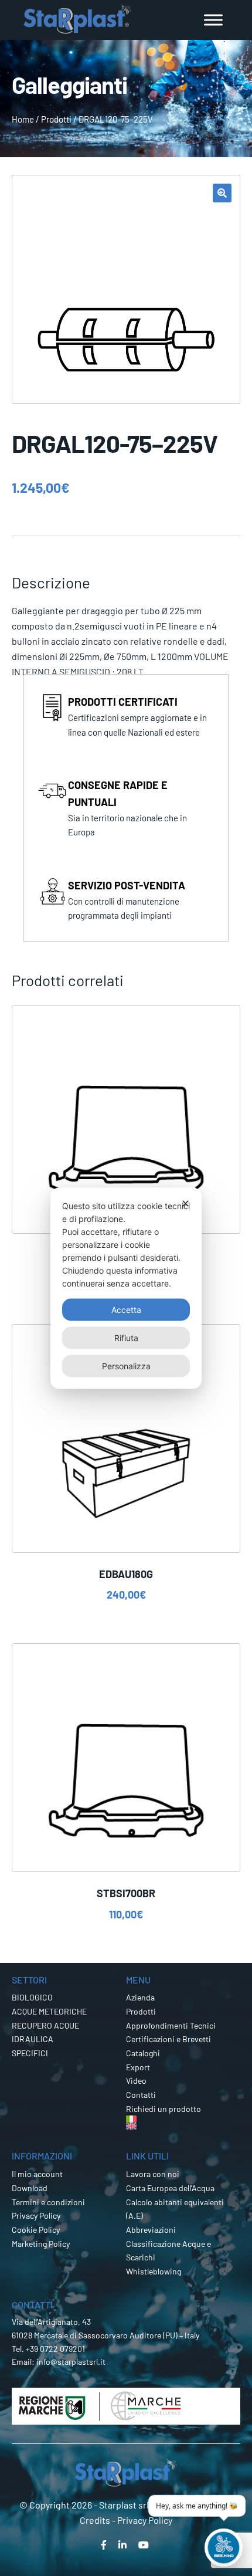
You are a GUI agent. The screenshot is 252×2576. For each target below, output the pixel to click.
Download (30, 2188)
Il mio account (37, 2174)
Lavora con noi (153, 2174)
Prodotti (56, 119)
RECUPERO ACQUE (45, 2025)
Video (136, 2081)
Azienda (140, 1997)
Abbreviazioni (151, 2230)
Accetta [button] (126, 1309)
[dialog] (126, 1288)
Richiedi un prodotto (164, 2109)
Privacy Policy (36, 2216)
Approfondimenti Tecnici (171, 2025)
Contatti (141, 2095)
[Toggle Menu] (213, 20)
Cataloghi (143, 2053)
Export (138, 2067)
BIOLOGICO (32, 1997)
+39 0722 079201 (55, 2349)
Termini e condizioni (48, 2202)
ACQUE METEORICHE (49, 2011)
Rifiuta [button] (126, 1337)
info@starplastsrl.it (71, 2362)
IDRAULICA (33, 2039)
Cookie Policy (36, 2230)
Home (23, 119)
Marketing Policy (41, 2244)
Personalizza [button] (126, 1365)
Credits (95, 2520)
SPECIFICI (30, 2053)
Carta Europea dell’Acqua (170, 2188)
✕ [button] (185, 1203)
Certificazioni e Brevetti (168, 2039)
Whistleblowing (154, 2271)
